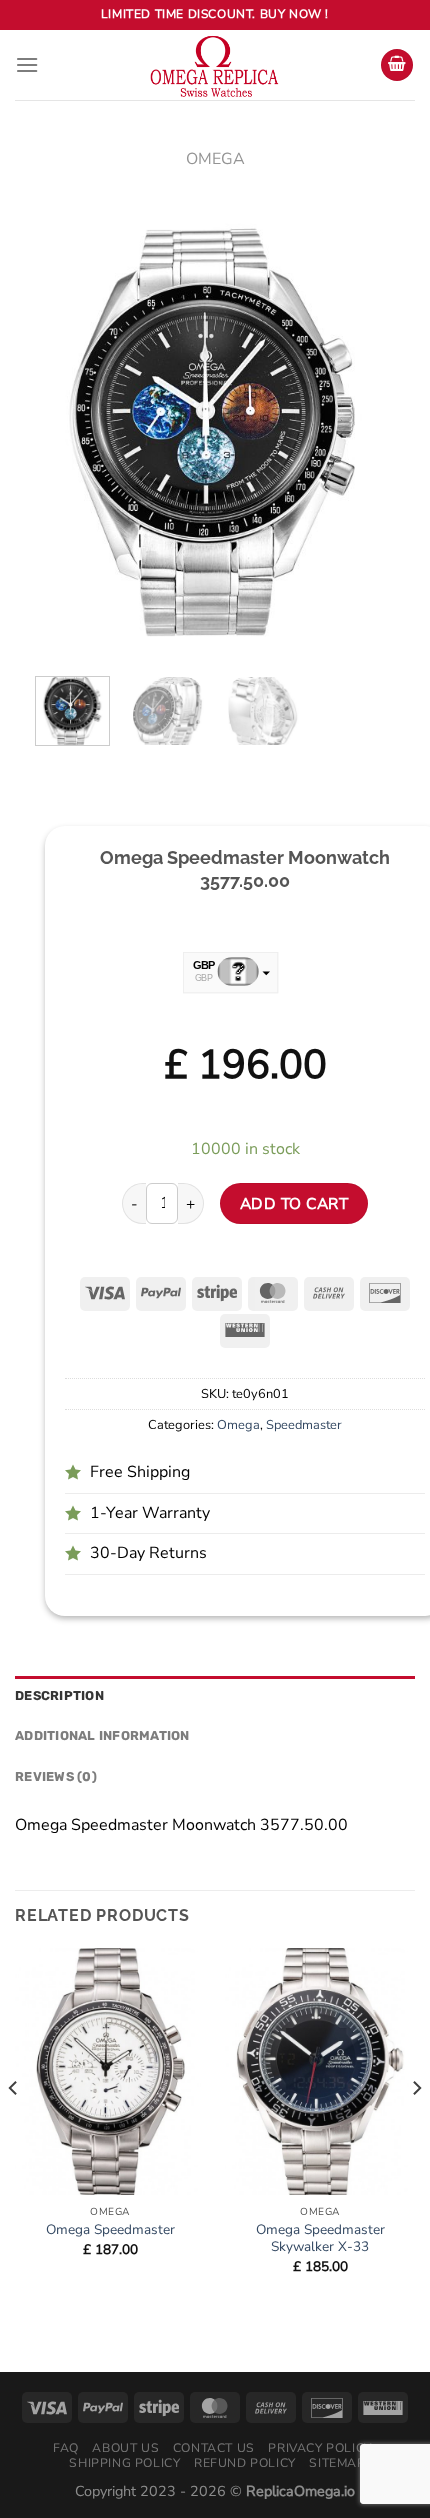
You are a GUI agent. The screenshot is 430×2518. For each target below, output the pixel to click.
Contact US (214, 2448)
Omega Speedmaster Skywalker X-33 (320, 2238)
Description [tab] (59, 1695)
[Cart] (397, 65)
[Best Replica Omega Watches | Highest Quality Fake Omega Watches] (215, 65)
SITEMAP (337, 2463)
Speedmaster (304, 1425)
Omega (215, 159)
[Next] (363, 430)
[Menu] (27, 64)
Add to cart (294, 1203)
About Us (125, 2448)
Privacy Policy (320, 2448)
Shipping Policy (124, 2463)
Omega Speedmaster (110, 2230)
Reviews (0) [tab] (56, 1776)
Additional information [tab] (102, 1735)
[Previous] (67, 430)
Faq (66, 2448)
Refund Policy (245, 2463)
